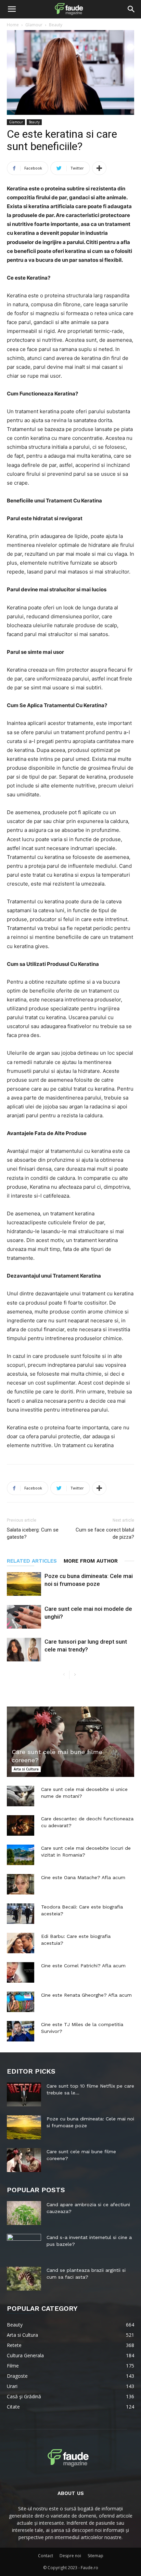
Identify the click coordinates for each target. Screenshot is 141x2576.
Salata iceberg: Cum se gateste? (33, 1533)
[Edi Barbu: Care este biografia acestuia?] (21, 1943)
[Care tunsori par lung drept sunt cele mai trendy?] (24, 1650)
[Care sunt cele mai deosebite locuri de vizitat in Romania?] (21, 1855)
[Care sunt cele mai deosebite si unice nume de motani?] (21, 1796)
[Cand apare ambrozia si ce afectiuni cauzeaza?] (24, 2213)
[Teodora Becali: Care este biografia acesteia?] (21, 1914)
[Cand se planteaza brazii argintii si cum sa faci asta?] (24, 2279)
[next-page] (75, 1675)
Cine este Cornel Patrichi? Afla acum (83, 1966)
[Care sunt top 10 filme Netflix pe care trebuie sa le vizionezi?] (24, 2094)
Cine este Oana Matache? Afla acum (83, 1877)
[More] (99, 168)
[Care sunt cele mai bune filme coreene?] (70, 1742)
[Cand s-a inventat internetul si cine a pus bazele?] (24, 2246)
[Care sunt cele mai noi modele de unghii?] (24, 1617)
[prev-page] (64, 1675)
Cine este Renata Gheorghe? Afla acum (86, 1995)
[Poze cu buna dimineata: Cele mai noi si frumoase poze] (24, 1584)
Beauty (56, 25)
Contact (46, 2556)
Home (13, 25)
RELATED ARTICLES (32, 1561)
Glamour (34, 25)
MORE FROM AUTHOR (91, 1561)
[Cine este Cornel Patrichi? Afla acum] (21, 1972)
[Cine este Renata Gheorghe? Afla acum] (21, 2002)
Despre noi (70, 2556)
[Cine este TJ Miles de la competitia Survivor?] (21, 2031)
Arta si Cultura (26, 1769)
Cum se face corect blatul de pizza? (105, 1533)
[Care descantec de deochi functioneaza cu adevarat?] (21, 1825)
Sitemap (95, 2556)
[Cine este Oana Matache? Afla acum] (21, 1884)
